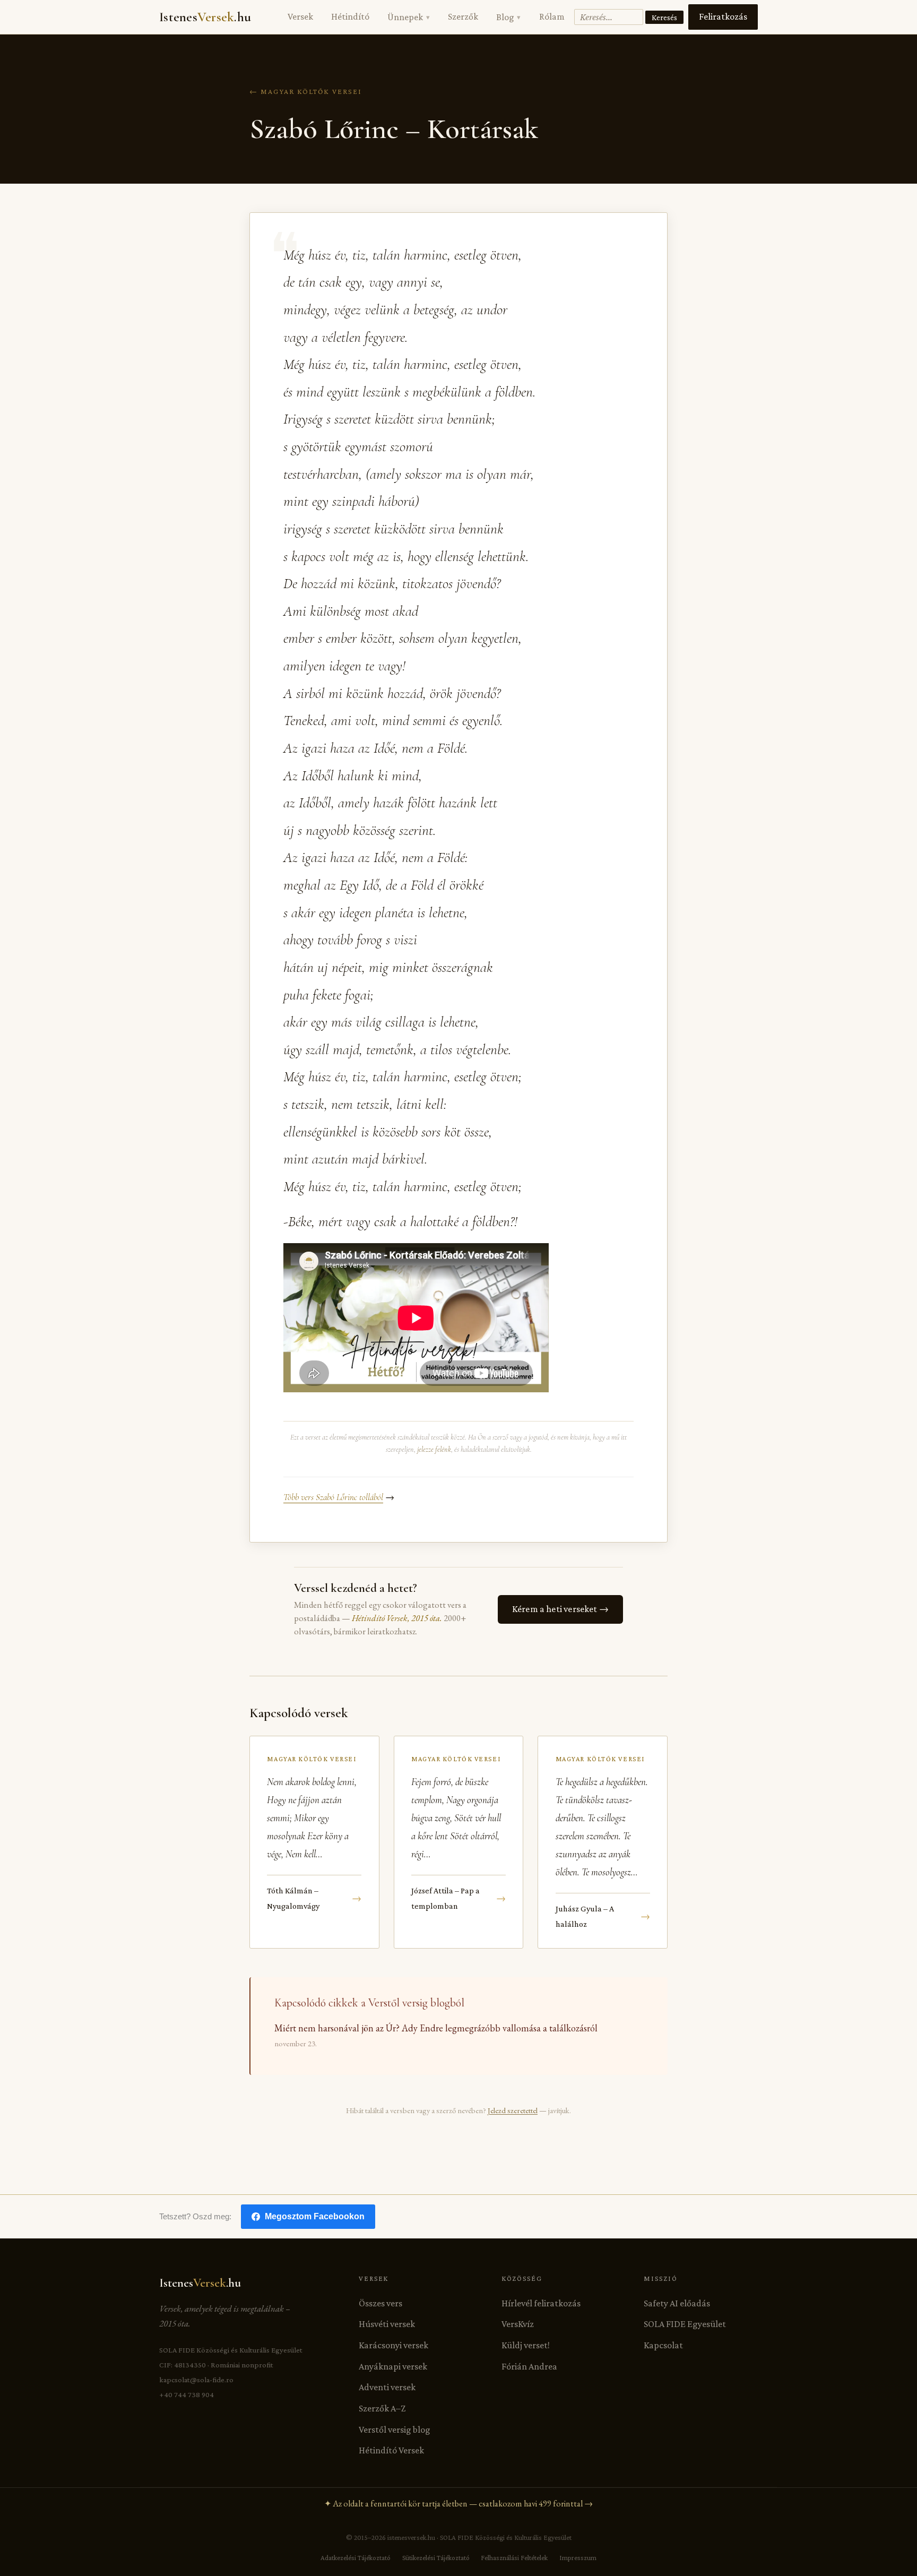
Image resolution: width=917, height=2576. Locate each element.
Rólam (552, 16)
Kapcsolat (663, 2345)
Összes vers (380, 2303)
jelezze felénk (434, 1449)
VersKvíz (518, 2324)
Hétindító (350, 16)
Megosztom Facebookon (315, 2216)
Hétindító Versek (391, 2450)
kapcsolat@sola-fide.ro (196, 2380)
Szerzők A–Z (382, 2408)
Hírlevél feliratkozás (541, 2303)
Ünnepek (408, 17)
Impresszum (578, 2558)
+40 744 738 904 (187, 2394)
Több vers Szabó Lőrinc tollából (333, 1497)
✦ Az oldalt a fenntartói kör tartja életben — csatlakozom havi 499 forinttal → (458, 2504)
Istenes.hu (205, 17)
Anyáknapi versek (393, 2366)
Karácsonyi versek (393, 2345)
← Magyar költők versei (306, 91)
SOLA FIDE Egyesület (685, 2324)
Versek (300, 16)
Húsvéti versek (387, 2324)
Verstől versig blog (395, 2429)
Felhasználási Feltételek (514, 2558)
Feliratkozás (723, 16)
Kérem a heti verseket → (560, 1609)
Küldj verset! (526, 2345)
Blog (508, 17)
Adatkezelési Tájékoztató (356, 2558)
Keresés (664, 17)
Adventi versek (387, 2387)
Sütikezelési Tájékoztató (436, 2558)
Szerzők (463, 16)
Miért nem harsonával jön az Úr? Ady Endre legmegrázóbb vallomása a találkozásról (436, 2028)
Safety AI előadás (677, 2303)
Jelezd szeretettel (513, 2110)
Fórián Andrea (529, 2366)
